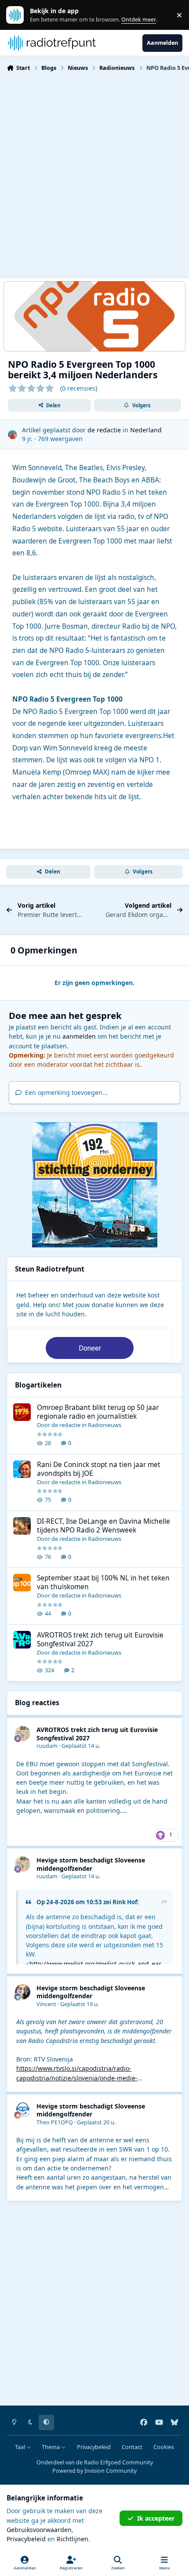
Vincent (46, 2004)
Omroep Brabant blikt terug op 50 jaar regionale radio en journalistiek (98, 1412)
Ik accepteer (156, 2518)
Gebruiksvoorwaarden (39, 2530)
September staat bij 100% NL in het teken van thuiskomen (103, 1582)
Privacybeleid (94, 2447)
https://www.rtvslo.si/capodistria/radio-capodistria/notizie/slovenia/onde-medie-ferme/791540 (77, 2078)
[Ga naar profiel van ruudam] (23, 1734)
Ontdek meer (19, 15)
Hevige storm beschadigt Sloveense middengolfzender (91, 1864)
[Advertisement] (94, 174)
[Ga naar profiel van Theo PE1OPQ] (23, 2110)
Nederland (146, 430)
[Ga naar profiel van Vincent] (23, 1992)
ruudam (47, 1746)
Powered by (94, 2471)
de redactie (104, 430)
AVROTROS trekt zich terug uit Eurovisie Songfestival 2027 (100, 1639)
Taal (21, 2447)
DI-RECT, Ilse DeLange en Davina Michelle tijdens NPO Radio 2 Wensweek (104, 1526)
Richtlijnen (73, 2539)
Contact (132, 2447)
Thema (51, 2447)
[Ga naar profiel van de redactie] (13, 435)
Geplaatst (81, 1746)
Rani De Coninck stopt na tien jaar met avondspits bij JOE (99, 1469)
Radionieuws (105, 1425)
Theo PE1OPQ (55, 2122)
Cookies (164, 2447)
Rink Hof (125, 1902)
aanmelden (79, 1036)
